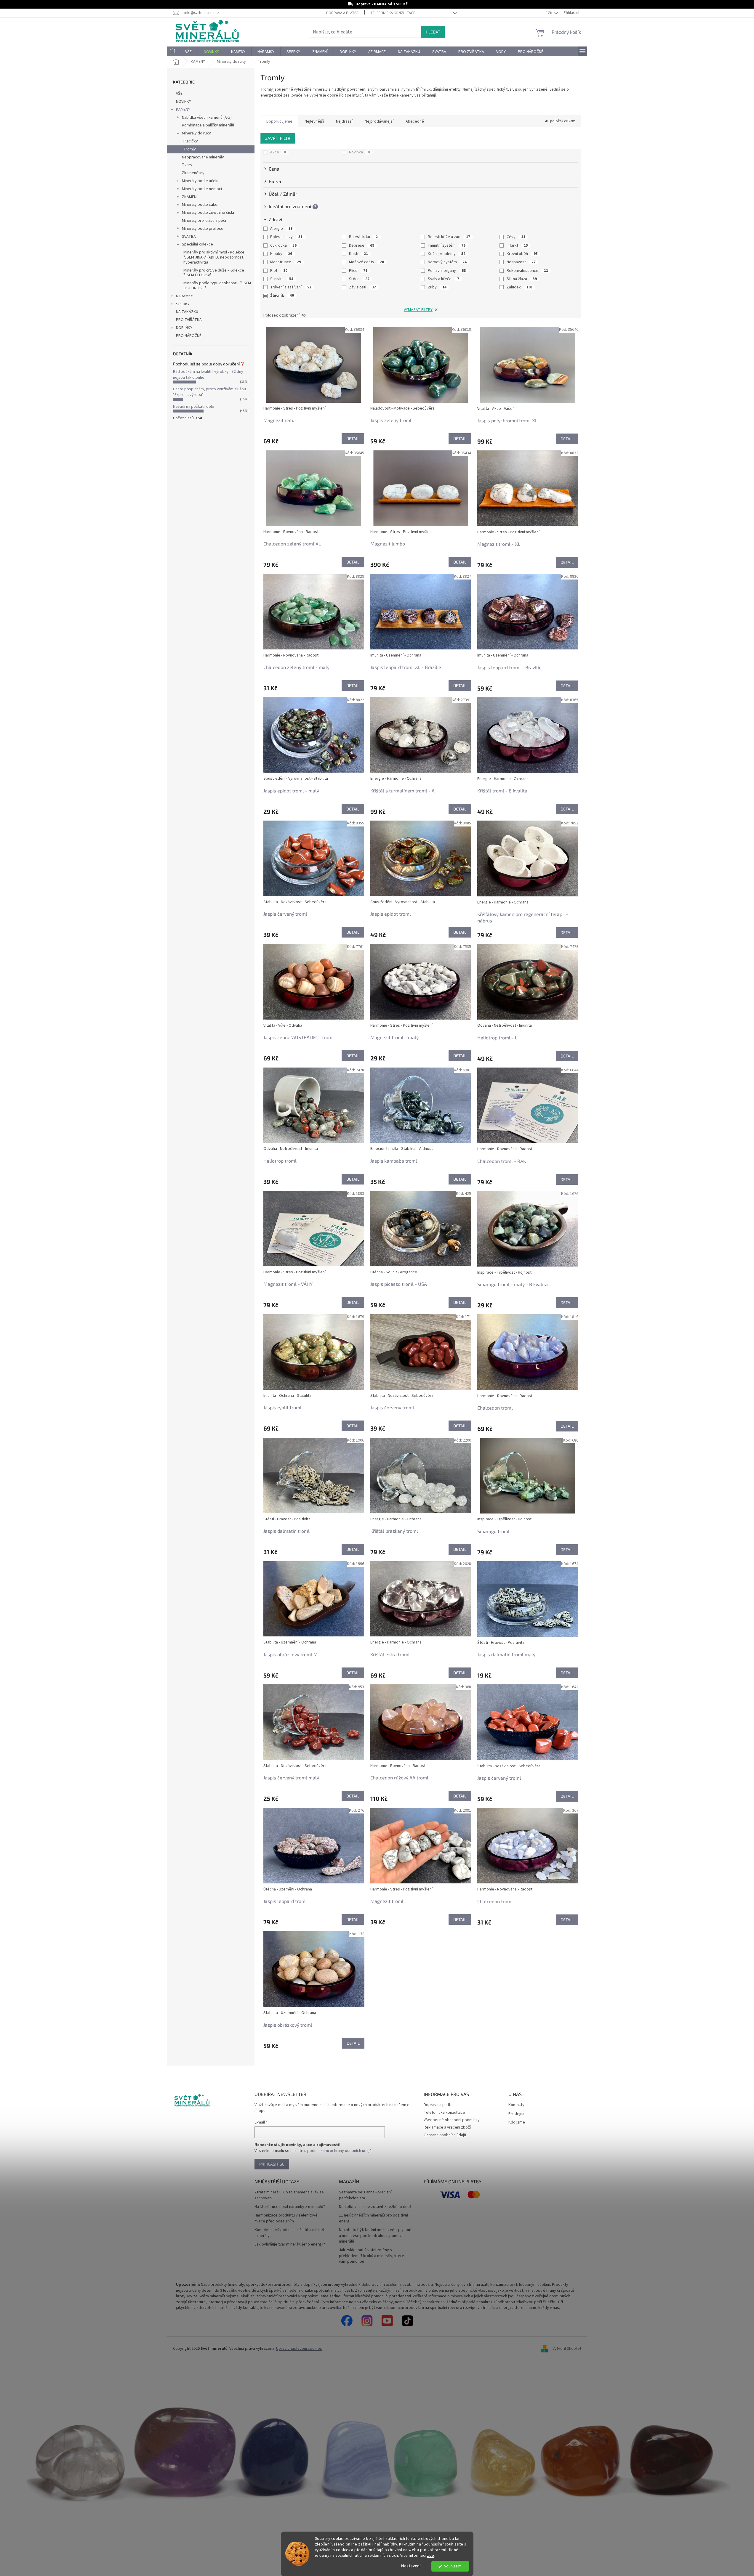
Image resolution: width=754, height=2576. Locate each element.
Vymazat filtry (418, 310)
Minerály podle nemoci (202, 189)
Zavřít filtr (278, 138)
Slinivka (282, 279)
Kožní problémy (447, 254)
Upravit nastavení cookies (299, 2349)
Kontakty (516, 2105)
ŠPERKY (183, 304)
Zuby (437, 287)
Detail (353, 438)
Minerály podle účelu (200, 181)
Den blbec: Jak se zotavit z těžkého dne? (375, 2207)
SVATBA (189, 237)
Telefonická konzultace (393, 13)
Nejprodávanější (379, 121)
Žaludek (520, 287)
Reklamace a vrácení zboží (447, 2127)
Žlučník (282, 296)
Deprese (362, 245)
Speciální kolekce (197, 244)
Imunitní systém (447, 245)
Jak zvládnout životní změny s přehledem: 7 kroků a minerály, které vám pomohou (372, 2256)
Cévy (516, 237)
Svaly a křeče (444, 279)
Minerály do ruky (196, 133)
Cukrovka (283, 245)
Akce (278, 152)
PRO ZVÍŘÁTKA (189, 320)
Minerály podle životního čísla (208, 213)
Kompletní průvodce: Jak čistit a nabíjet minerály (289, 2233)
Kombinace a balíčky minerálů (208, 125)
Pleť (279, 271)
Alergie (281, 229)
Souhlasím (453, 2566)
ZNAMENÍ (190, 197)
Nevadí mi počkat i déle (194, 407)
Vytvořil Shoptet (567, 2349)
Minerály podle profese (203, 229)
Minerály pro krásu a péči (204, 221)
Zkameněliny (193, 173)
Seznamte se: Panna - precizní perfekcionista (365, 2195)
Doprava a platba (342, 13)
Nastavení (411, 2566)
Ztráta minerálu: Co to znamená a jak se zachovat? (289, 2195)
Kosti (358, 254)
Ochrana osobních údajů (445, 2135)
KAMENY (183, 110)
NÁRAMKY (184, 296)
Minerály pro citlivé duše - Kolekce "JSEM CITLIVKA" (214, 273)
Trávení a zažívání (291, 287)
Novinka (359, 152)
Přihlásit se (272, 2164)
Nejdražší (344, 121)
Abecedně (415, 121)
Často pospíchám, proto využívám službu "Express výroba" (209, 392)
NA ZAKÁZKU (187, 312)
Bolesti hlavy (286, 237)
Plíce (358, 271)
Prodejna (516, 2114)
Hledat (433, 32)
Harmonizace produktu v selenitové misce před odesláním (286, 2218)
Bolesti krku (363, 237)
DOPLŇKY (184, 328)
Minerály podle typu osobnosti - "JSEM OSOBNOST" (217, 286)
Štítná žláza (522, 279)
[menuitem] (173, 52)
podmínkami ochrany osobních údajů (339, 2151)
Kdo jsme (517, 2122)
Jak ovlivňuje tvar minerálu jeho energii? (290, 2244)
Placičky (191, 141)
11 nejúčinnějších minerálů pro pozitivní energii (373, 2218)
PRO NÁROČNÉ (189, 336)
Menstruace (286, 262)
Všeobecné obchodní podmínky (452, 2120)
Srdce (359, 279)
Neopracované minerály (203, 157)
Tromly (190, 149)
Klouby (281, 254)
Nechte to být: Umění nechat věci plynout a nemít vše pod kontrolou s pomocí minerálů (375, 2236)
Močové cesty (366, 262)
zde (431, 2555)
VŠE (179, 94)
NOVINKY (184, 102)
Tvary (187, 165)
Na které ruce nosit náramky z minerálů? (290, 2207)
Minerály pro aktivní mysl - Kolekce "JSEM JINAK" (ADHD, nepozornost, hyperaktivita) (214, 257)
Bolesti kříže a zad (449, 237)
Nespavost (521, 262)
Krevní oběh (522, 254)
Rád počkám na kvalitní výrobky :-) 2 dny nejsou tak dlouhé (208, 374)
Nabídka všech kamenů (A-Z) (207, 118)
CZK (549, 13)
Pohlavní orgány (447, 271)
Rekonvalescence (527, 271)
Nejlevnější (314, 121)
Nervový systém (447, 262)
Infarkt (517, 245)
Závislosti (362, 287)
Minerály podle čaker (200, 205)
